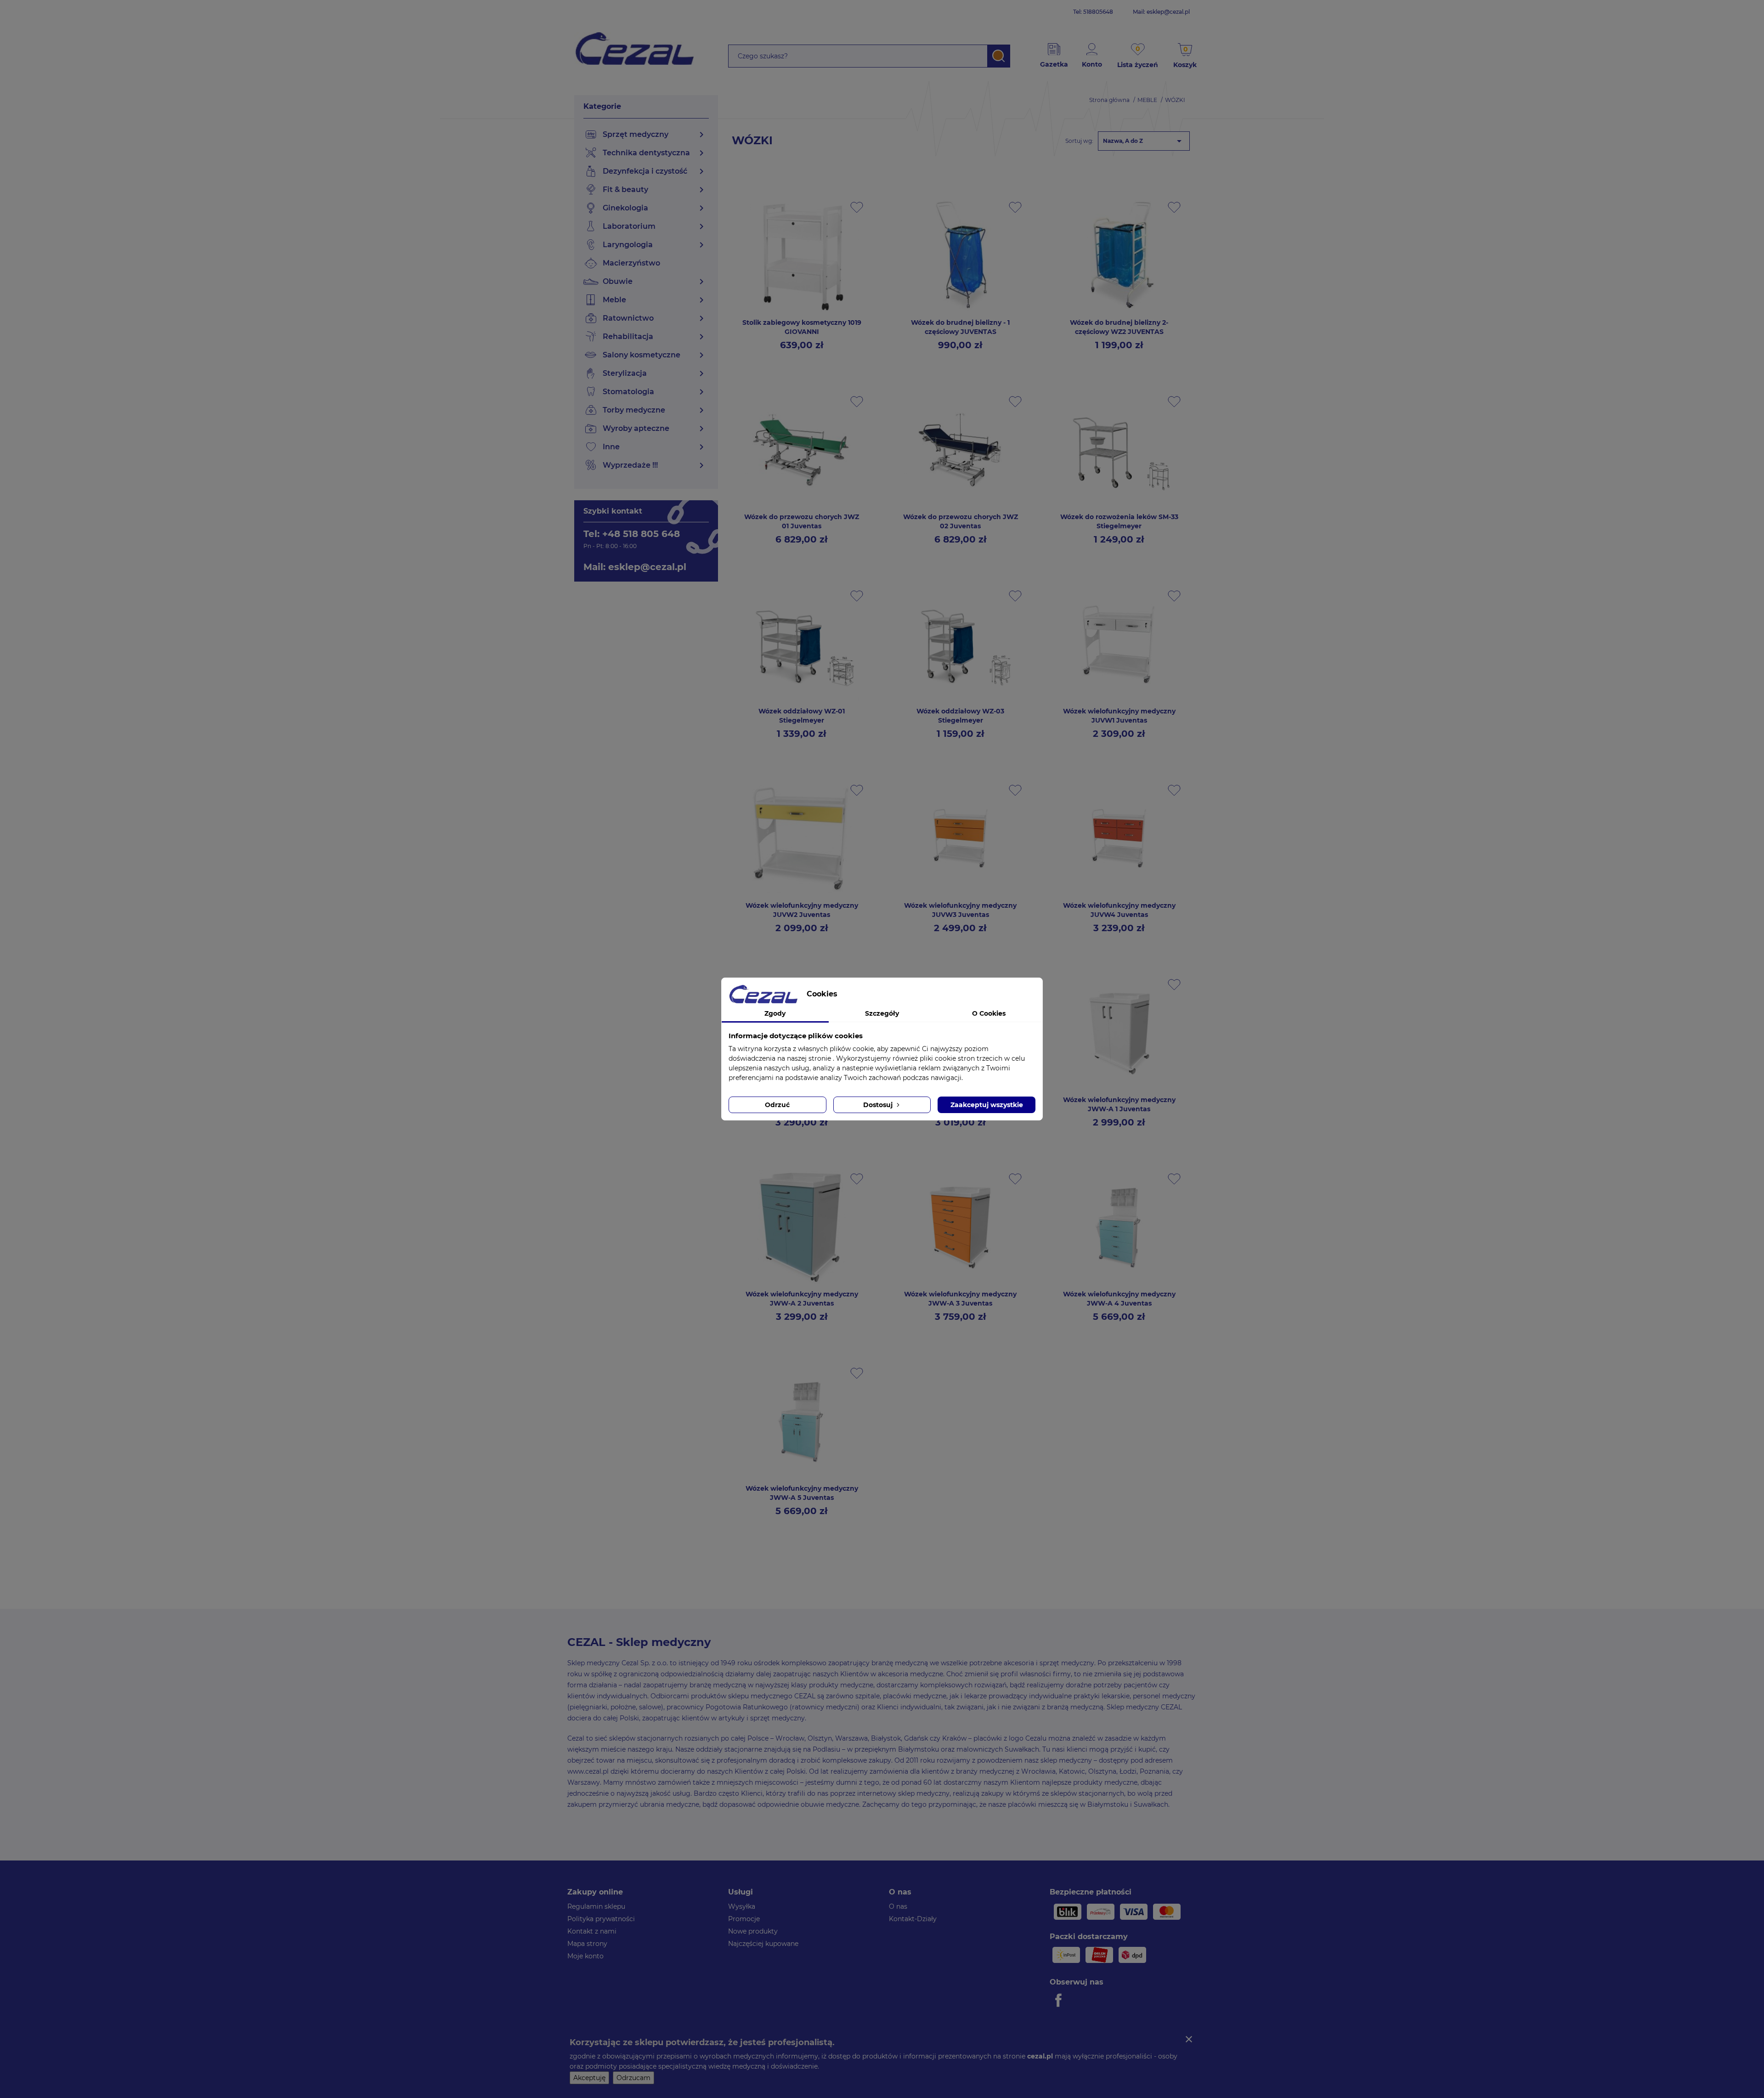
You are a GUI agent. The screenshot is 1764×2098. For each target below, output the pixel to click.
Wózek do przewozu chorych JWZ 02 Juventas (961, 521)
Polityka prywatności (601, 1919)
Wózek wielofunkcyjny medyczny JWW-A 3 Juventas (960, 1299)
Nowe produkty (753, 1931)
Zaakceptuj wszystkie (987, 1105)
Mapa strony (587, 1944)
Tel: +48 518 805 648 (632, 534)
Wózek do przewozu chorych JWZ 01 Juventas (802, 521)
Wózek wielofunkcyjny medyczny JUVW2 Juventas (802, 910)
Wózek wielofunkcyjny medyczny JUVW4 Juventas (1119, 910)
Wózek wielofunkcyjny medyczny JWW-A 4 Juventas (1119, 1299)
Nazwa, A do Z (1144, 141)
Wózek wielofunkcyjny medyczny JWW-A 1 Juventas (1119, 1104)
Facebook (1060, 2000)
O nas (898, 1906)
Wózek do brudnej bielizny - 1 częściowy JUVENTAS (960, 327)
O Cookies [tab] (989, 1013)
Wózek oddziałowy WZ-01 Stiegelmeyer (802, 716)
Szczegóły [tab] (882, 1013)
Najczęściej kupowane (763, 1944)
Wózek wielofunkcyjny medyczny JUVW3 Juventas (960, 910)
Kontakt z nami (592, 1931)
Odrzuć (777, 1105)
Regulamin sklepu (596, 1906)
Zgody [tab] (775, 1013)
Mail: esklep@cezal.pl (1161, 12)
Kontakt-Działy (913, 1919)
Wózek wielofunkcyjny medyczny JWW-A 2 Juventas (802, 1299)
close (1189, 2039)
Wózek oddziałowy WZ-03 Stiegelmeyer (960, 716)
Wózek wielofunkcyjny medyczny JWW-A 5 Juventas (802, 1493)
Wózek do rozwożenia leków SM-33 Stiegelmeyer (1119, 521)
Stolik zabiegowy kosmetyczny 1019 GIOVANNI (802, 327)
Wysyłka (742, 1906)
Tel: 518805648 (1093, 12)
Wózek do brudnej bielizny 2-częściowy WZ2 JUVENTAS (1119, 327)
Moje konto (585, 1956)
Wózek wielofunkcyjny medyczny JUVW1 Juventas (1119, 716)
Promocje (744, 1919)
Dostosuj (879, 1105)
